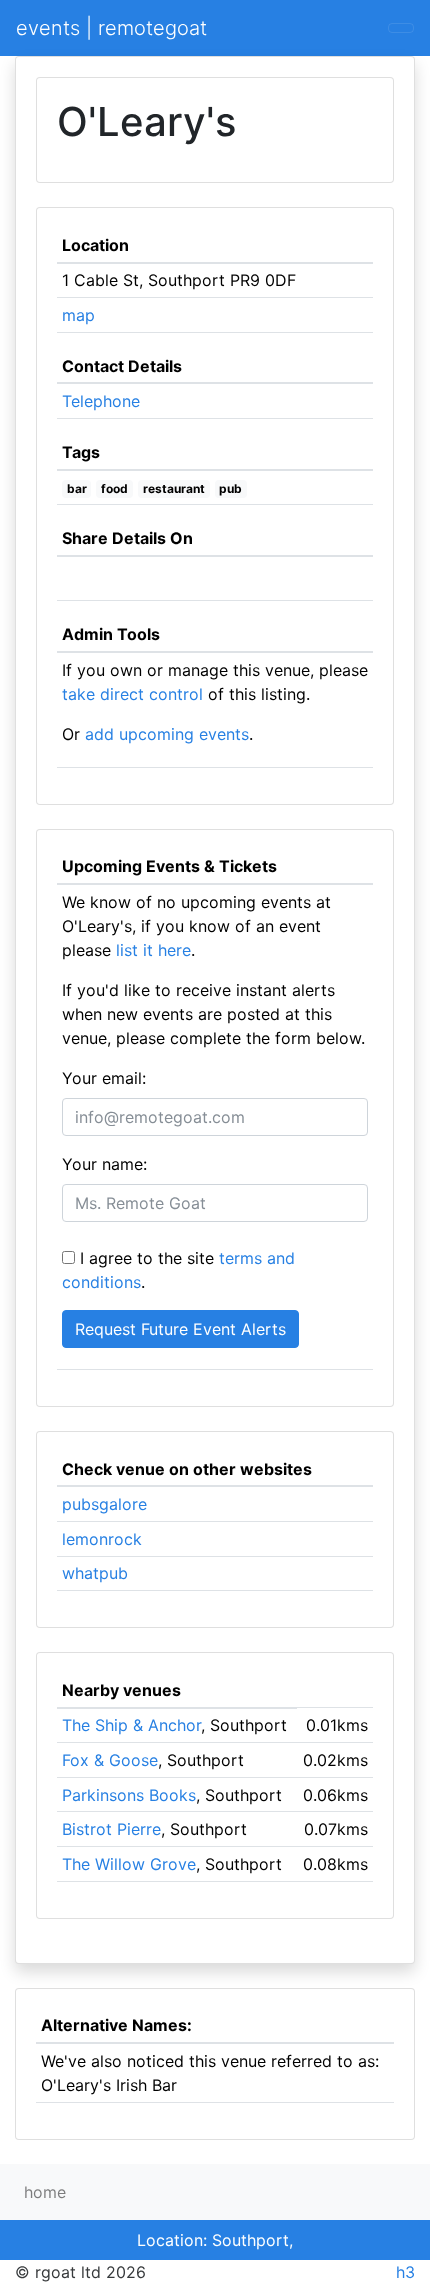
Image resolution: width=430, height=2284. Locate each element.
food (114, 488)
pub (230, 488)
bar (77, 488)
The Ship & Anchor (131, 1725)
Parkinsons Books (129, 1795)
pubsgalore (104, 1504)
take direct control (132, 694)
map (78, 315)
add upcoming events (167, 734)
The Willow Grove (129, 1864)
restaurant (174, 488)
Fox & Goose (110, 1760)
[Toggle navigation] (401, 28)
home (45, 2192)
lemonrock (102, 1539)
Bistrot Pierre (111, 1829)
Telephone (101, 401)
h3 (405, 2272)
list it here (153, 950)
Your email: (104, 1078)
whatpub (95, 1573)
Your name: (104, 1164)
